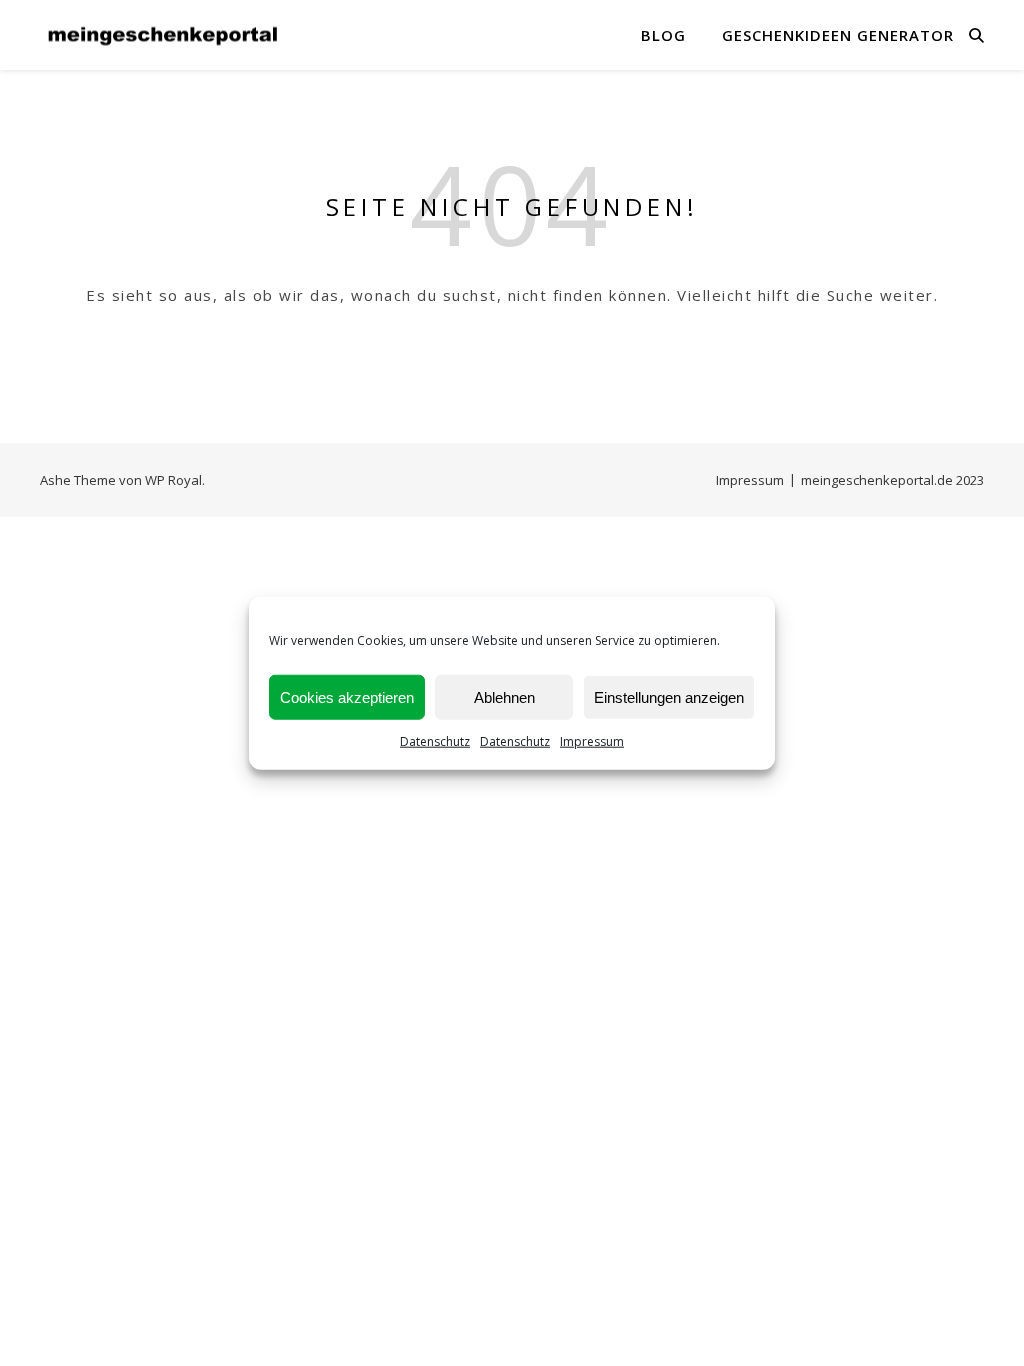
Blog (663, 35)
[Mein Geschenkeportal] (165, 35)
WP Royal (173, 480)
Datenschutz (435, 741)
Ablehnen (504, 696)
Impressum (592, 741)
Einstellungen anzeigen (669, 696)
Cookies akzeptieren (347, 696)
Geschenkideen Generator (838, 35)
